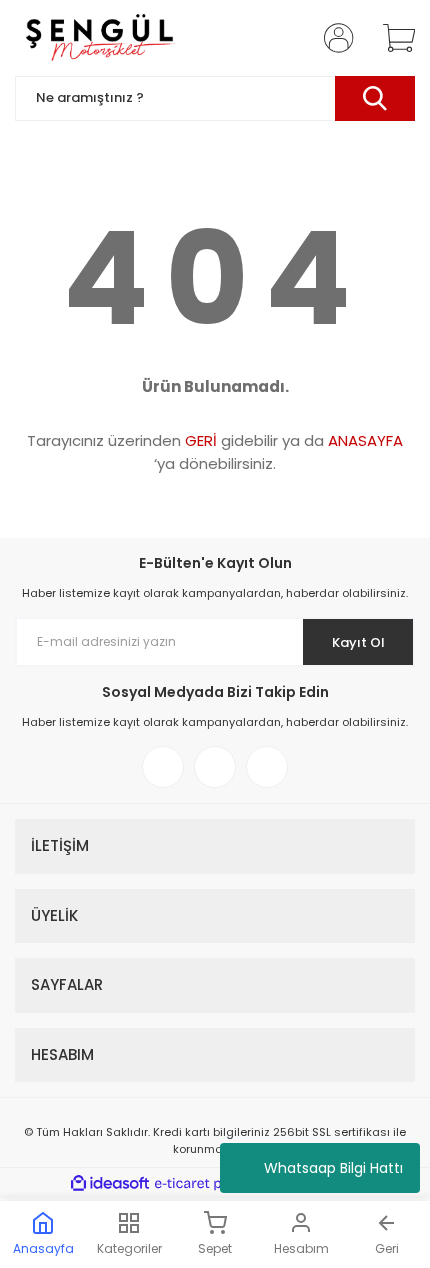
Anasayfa (43, 1248)
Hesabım (301, 1248)
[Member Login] (333, 38)
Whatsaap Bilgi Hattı (333, 1168)
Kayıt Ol (358, 642)
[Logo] (99, 38)
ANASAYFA (365, 440)
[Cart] (392, 38)
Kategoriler (129, 1248)
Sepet (215, 1248)
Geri (387, 1248)
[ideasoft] (110, 1183)
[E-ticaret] (212, 1183)
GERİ (201, 440)
